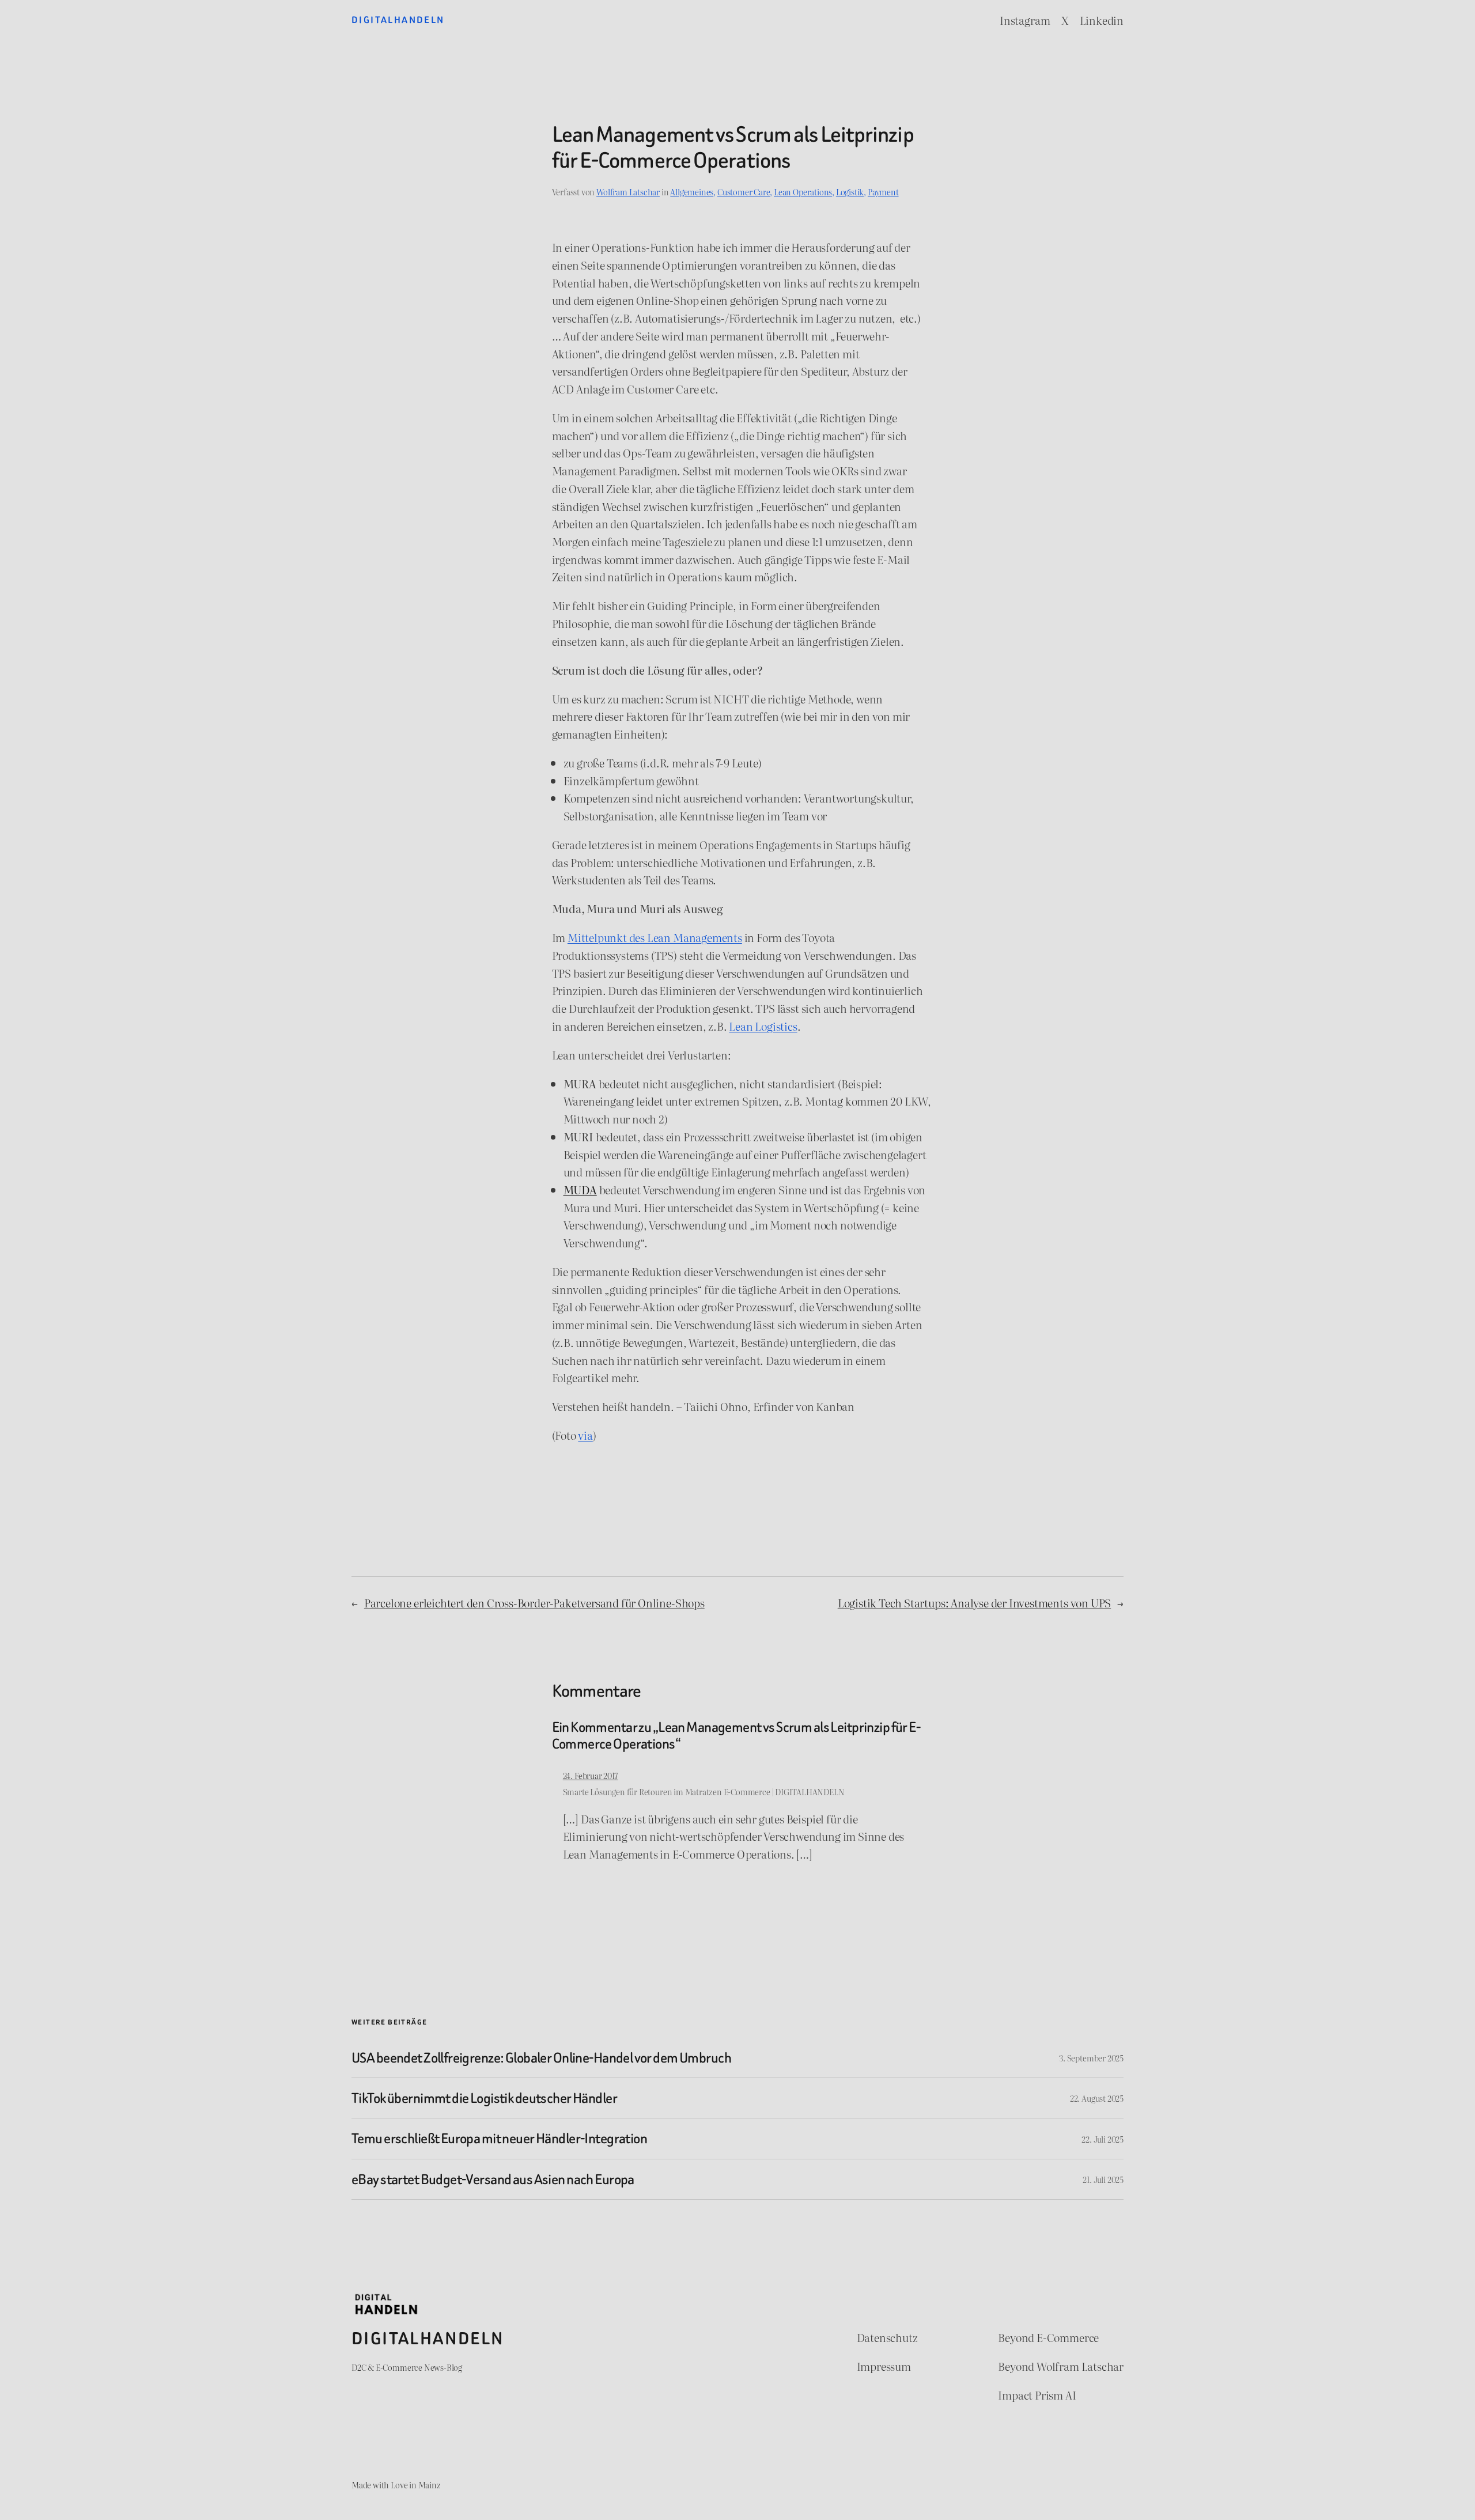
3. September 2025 (1091, 2058)
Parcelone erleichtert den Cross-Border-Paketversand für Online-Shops (534, 1603)
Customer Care (744, 192)
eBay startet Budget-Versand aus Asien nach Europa (493, 2179)
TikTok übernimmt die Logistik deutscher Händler (484, 2098)
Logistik (850, 192)
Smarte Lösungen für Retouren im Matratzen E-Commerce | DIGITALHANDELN (704, 1791)
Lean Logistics (763, 1026)
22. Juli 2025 (1103, 2139)
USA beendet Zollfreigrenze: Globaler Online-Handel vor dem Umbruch (541, 2058)
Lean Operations (803, 192)
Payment (883, 192)
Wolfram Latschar (628, 192)
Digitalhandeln (398, 20)
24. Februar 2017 (591, 1775)
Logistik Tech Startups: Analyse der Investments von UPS (974, 1603)
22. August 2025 (1097, 2098)
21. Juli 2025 (1103, 2179)
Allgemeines (692, 192)
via (585, 1435)
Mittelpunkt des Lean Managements (655, 937)
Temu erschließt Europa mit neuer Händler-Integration (499, 2138)
